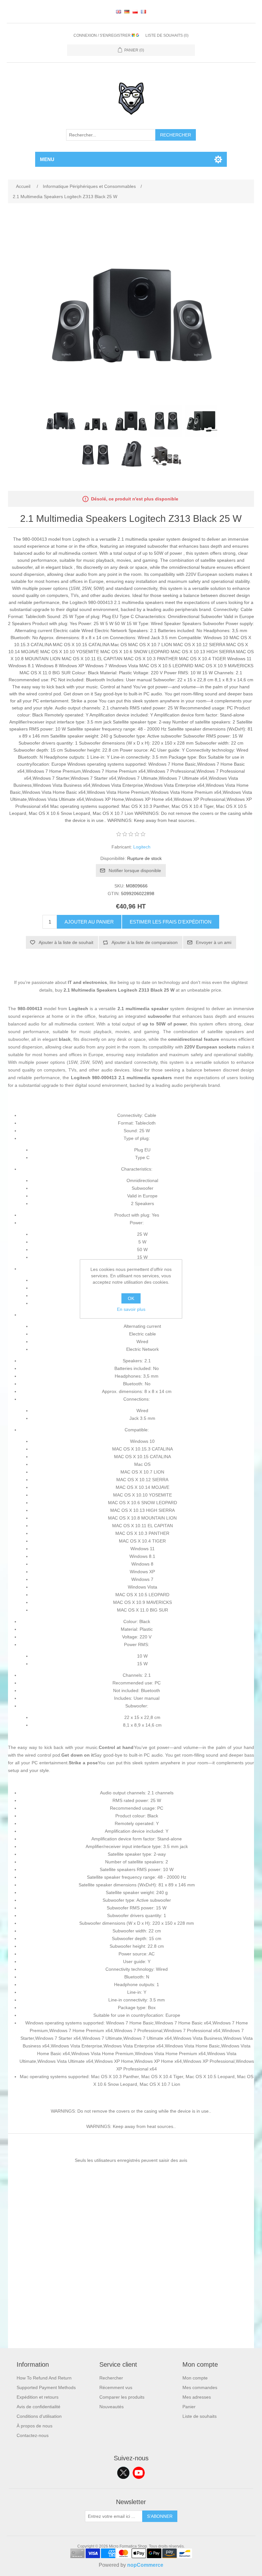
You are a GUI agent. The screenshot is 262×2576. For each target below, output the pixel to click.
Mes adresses (197, 2397)
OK (131, 1298)
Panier (189, 2407)
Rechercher (176, 135)
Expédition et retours (38, 2397)
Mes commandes (200, 2387)
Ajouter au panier (89, 922)
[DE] (127, 12)
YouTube (139, 2473)
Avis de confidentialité (39, 2407)
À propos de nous (35, 2426)
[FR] (143, 12)
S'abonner (160, 2516)
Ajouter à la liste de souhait (66, 942)
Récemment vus (116, 2387)
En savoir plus (131, 1309)
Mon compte (195, 2378)
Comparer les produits (122, 2397)
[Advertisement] (131, 2303)
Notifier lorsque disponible (135, 870)
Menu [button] (47, 159)
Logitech (142, 847)
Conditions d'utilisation (39, 2416)
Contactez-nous (33, 2435)
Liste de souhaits (200, 2416)
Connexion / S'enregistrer (103, 35)
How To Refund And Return (44, 2378)
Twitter (123, 2473)
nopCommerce (145, 2565)
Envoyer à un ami (214, 942)
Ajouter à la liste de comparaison (145, 942)
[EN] (119, 12)
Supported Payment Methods (46, 2387)
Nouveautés (112, 2407)
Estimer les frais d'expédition (171, 922)
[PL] (135, 12)
